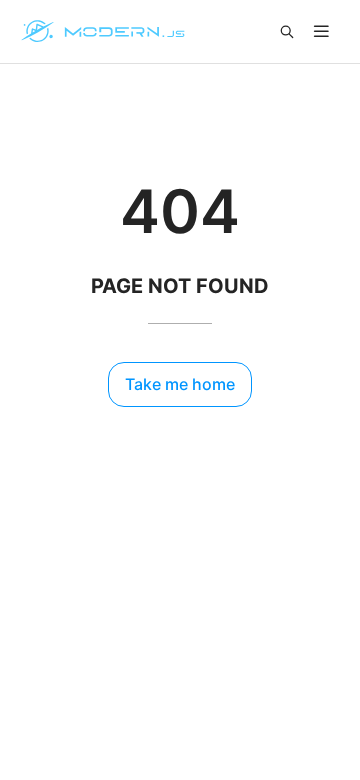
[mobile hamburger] (321, 31)
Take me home (180, 384)
